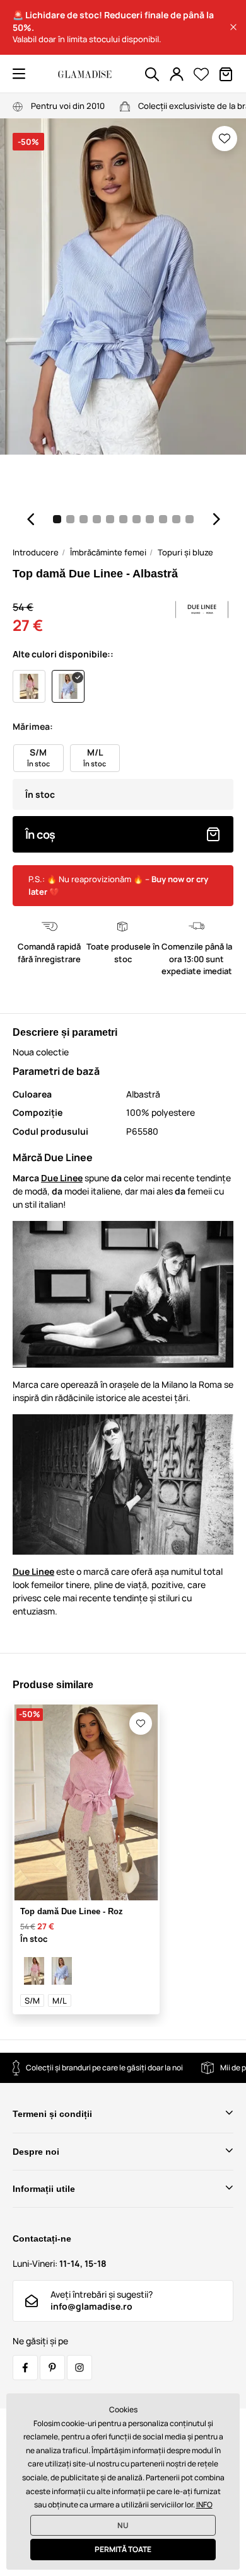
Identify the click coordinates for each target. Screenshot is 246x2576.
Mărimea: (33, 726)
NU (123, 2525)
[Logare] (177, 74)
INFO (204, 2505)
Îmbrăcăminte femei (108, 552)
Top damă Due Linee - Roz (72, 1911)
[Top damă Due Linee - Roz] (34, 1971)
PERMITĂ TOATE (123, 2549)
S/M (32, 2000)
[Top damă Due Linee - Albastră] (62, 1971)
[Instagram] (79, 2368)
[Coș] (226, 74)
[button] (233, 27)
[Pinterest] (52, 2368)
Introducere (36, 552)
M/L (60, 2000)
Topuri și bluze (185, 552)
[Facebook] (25, 2368)
